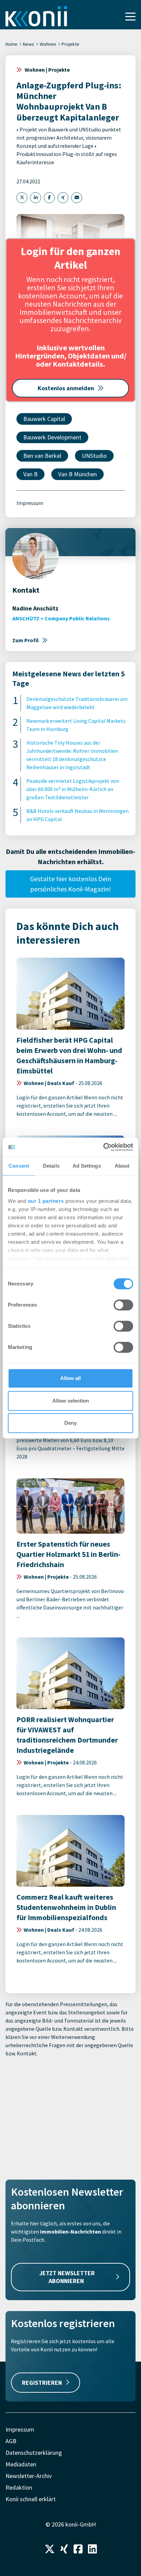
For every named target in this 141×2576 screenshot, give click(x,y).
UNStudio (94, 456)
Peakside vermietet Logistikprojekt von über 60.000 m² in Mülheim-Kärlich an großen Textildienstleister (73, 789)
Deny (70, 1423)
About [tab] (122, 1166)
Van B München (78, 474)
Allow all (70, 1378)
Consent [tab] (19, 1166)
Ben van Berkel (42, 456)
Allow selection (71, 1401)
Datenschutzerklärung (34, 2453)
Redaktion (19, 2487)
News (29, 44)
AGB (11, 2441)
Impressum (30, 503)
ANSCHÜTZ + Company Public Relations (61, 618)
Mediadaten (21, 2464)
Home (11, 44)
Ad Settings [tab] (87, 1166)
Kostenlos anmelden (66, 388)
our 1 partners (46, 1201)
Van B (30, 474)
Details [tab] (51, 1166)
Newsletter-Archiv (29, 2476)
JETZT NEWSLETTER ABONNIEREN (67, 2277)
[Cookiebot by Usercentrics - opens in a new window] (103, 1147)
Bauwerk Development (52, 437)
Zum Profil (25, 640)
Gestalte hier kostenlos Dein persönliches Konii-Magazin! (71, 884)
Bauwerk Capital (44, 419)
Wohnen (48, 44)
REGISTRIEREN (42, 2383)
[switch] (123, 1305)
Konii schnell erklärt (31, 2499)
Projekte (70, 44)
